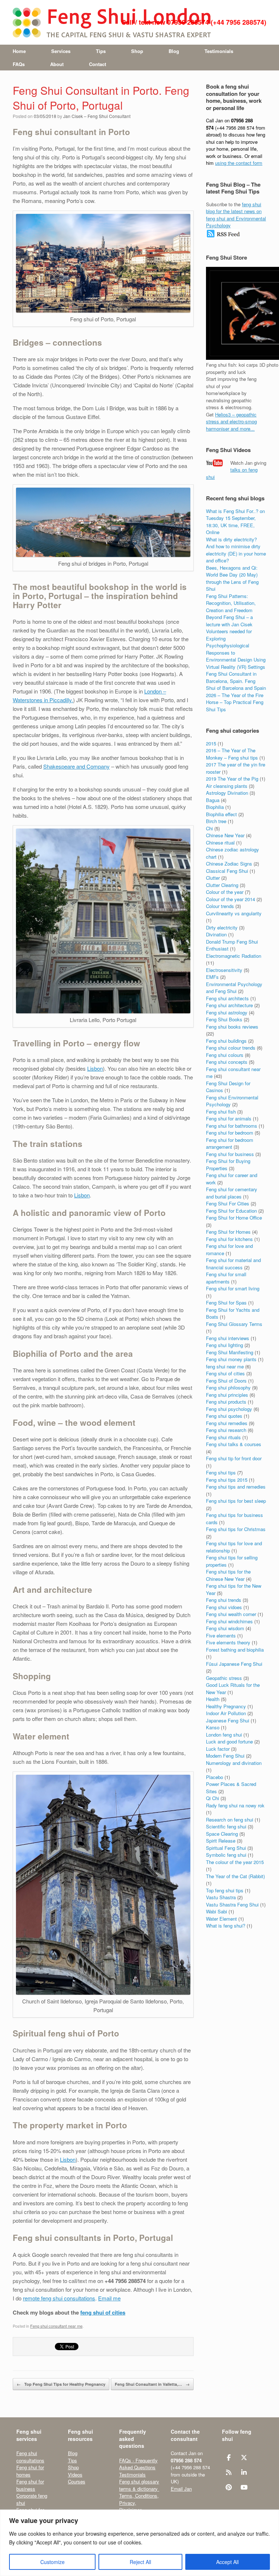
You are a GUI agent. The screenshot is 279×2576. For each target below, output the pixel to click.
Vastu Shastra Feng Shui (232, 1904)
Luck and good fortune (229, 1741)
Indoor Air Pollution (226, 1713)
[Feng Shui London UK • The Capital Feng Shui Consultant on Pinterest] (229, 2487)
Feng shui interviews (228, 1338)
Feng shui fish (221, 1112)
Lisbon (95, 1068)
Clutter (213, 878)
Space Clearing (222, 1834)
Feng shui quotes (224, 1416)
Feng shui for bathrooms (232, 1126)
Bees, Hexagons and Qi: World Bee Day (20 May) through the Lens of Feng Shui (232, 578)
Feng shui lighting (225, 1345)
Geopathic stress (224, 1678)
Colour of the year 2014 (231, 899)
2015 (211, 743)
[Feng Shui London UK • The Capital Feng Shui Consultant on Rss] (229, 2472)
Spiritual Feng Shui (226, 1848)
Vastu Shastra (221, 1897)
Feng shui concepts (227, 1062)
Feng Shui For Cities (228, 1203)
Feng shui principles (227, 1395)
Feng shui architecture (229, 1005)
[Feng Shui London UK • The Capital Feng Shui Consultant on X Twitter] (244, 2457)
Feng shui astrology (227, 1012)
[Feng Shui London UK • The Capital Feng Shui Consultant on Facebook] (229, 2457)
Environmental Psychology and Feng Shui (234, 988)
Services (61, 51)
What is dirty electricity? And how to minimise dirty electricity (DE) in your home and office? (236, 550)
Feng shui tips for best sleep (236, 1501)
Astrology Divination (227, 793)
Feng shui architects (227, 998)
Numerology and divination (234, 1763)
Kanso (213, 1727)
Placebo (215, 1777)
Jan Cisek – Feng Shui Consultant (97, 116)
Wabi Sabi (217, 1911)
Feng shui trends (224, 1600)
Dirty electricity (222, 927)
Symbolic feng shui (226, 1855)
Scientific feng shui (226, 1826)
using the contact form (239, 163)
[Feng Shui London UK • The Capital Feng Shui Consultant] (112, 22)
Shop (137, 51)
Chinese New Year (225, 835)
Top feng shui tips (225, 1890)
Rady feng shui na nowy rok (235, 1805)
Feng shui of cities (225, 1373)
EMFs (212, 977)
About (57, 64)
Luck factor (218, 1749)
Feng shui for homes (30, 2471)
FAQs (19, 64)
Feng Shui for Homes (228, 1232)
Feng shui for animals (229, 1118)
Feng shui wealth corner (231, 1614)
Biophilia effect (221, 814)
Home (19, 51)
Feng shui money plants (231, 1359)
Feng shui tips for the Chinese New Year (228, 1575)
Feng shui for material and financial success (233, 1264)
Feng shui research (226, 1430)
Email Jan (181, 2489)
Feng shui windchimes (229, 1621)
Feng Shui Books (224, 1019)
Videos (75, 2475)
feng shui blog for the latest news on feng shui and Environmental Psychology (236, 215)
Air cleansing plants (227, 786)
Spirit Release (221, 1841)
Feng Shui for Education (231, 1211)
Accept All (227, 2562)
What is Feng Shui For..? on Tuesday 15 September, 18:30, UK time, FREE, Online (235, 522)
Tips (101, 51)
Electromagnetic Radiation (234, 956)
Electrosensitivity (224, 970)
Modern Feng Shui (225, 1756)
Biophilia (215, 807)
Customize (52, 2562)
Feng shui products (226, 1402)
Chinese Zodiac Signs (229, 864)
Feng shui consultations (30, 2457)
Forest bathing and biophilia (235, 1650)
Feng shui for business (230, 1154)
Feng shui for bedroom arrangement (230, 1143)
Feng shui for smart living (233, 1288)
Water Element (221, 1919)
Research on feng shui (230, 1820)
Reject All (140, 2562)
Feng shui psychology (229, 1409)
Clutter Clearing (222, 885)
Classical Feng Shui (227, 871)
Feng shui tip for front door (234, 1458)
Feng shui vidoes (224, 1607)
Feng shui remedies (227, 1423)
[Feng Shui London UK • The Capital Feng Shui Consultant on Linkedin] (244, 2472)
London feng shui (224, 1735)
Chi (209, 828)
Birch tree (216, 821)
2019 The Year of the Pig (232, 779)
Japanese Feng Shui (228, 1720)
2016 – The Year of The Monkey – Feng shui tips (232, 754)
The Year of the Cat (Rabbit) (235, 1876)
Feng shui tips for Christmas (236, 1529)
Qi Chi (213, 1798)
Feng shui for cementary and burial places (232, 1193)
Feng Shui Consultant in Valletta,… (152, 2384)
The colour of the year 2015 (235, 1862)
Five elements (221, 1635)
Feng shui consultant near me (56, 2326)
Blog (174, 51)
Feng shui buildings (226, 1041)
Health (213, 1699)
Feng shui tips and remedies (236, 1487)
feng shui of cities (103, 2312)
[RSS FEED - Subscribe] (223, 236)
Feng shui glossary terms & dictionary (139, 2485)
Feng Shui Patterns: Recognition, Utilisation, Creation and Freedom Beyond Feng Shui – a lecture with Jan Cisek (231, 610)
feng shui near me (225, 1366)
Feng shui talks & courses (234, 1444)
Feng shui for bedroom (230, 1133)
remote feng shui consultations (59, 2298)
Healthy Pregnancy (226, 1706)
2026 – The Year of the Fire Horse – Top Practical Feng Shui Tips (235, 702)
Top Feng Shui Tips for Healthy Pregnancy (61, 2384)
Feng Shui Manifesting (230, 1352)
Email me (109, 2298)
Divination (216, 934)
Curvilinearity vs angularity (234, 913)
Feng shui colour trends (231, 1048)
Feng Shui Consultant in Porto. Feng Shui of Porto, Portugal (101, 98)
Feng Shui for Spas (226, 1303)
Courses (77, 2481)
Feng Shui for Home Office (234, 1218)
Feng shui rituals (223, 1437)
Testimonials (219, 51)
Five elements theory (228, 1642)
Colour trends (220, 906)
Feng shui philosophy (228, 1387)
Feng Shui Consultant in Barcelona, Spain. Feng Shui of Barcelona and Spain (236, 681)
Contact (98, 64)
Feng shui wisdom (225, 1628)
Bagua (213, 800)
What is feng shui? (226, 1926)
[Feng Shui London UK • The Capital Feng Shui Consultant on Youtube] (244, 2487)
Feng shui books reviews (232, 1027)
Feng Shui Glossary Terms (234, 1324)
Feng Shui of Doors (226, 1381)
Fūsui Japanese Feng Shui (234, 1664)
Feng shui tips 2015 (227, 1480)
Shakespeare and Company (76, 766)
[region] (139, 2543)
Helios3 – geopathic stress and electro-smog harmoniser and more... (231, 422)
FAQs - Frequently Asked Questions (138, 2464)
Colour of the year (225, 892)
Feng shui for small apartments (226, 1278)
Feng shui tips (221, 1472)
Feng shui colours (225, 1055)
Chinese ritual (220, 843)
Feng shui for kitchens (229, 1239)
